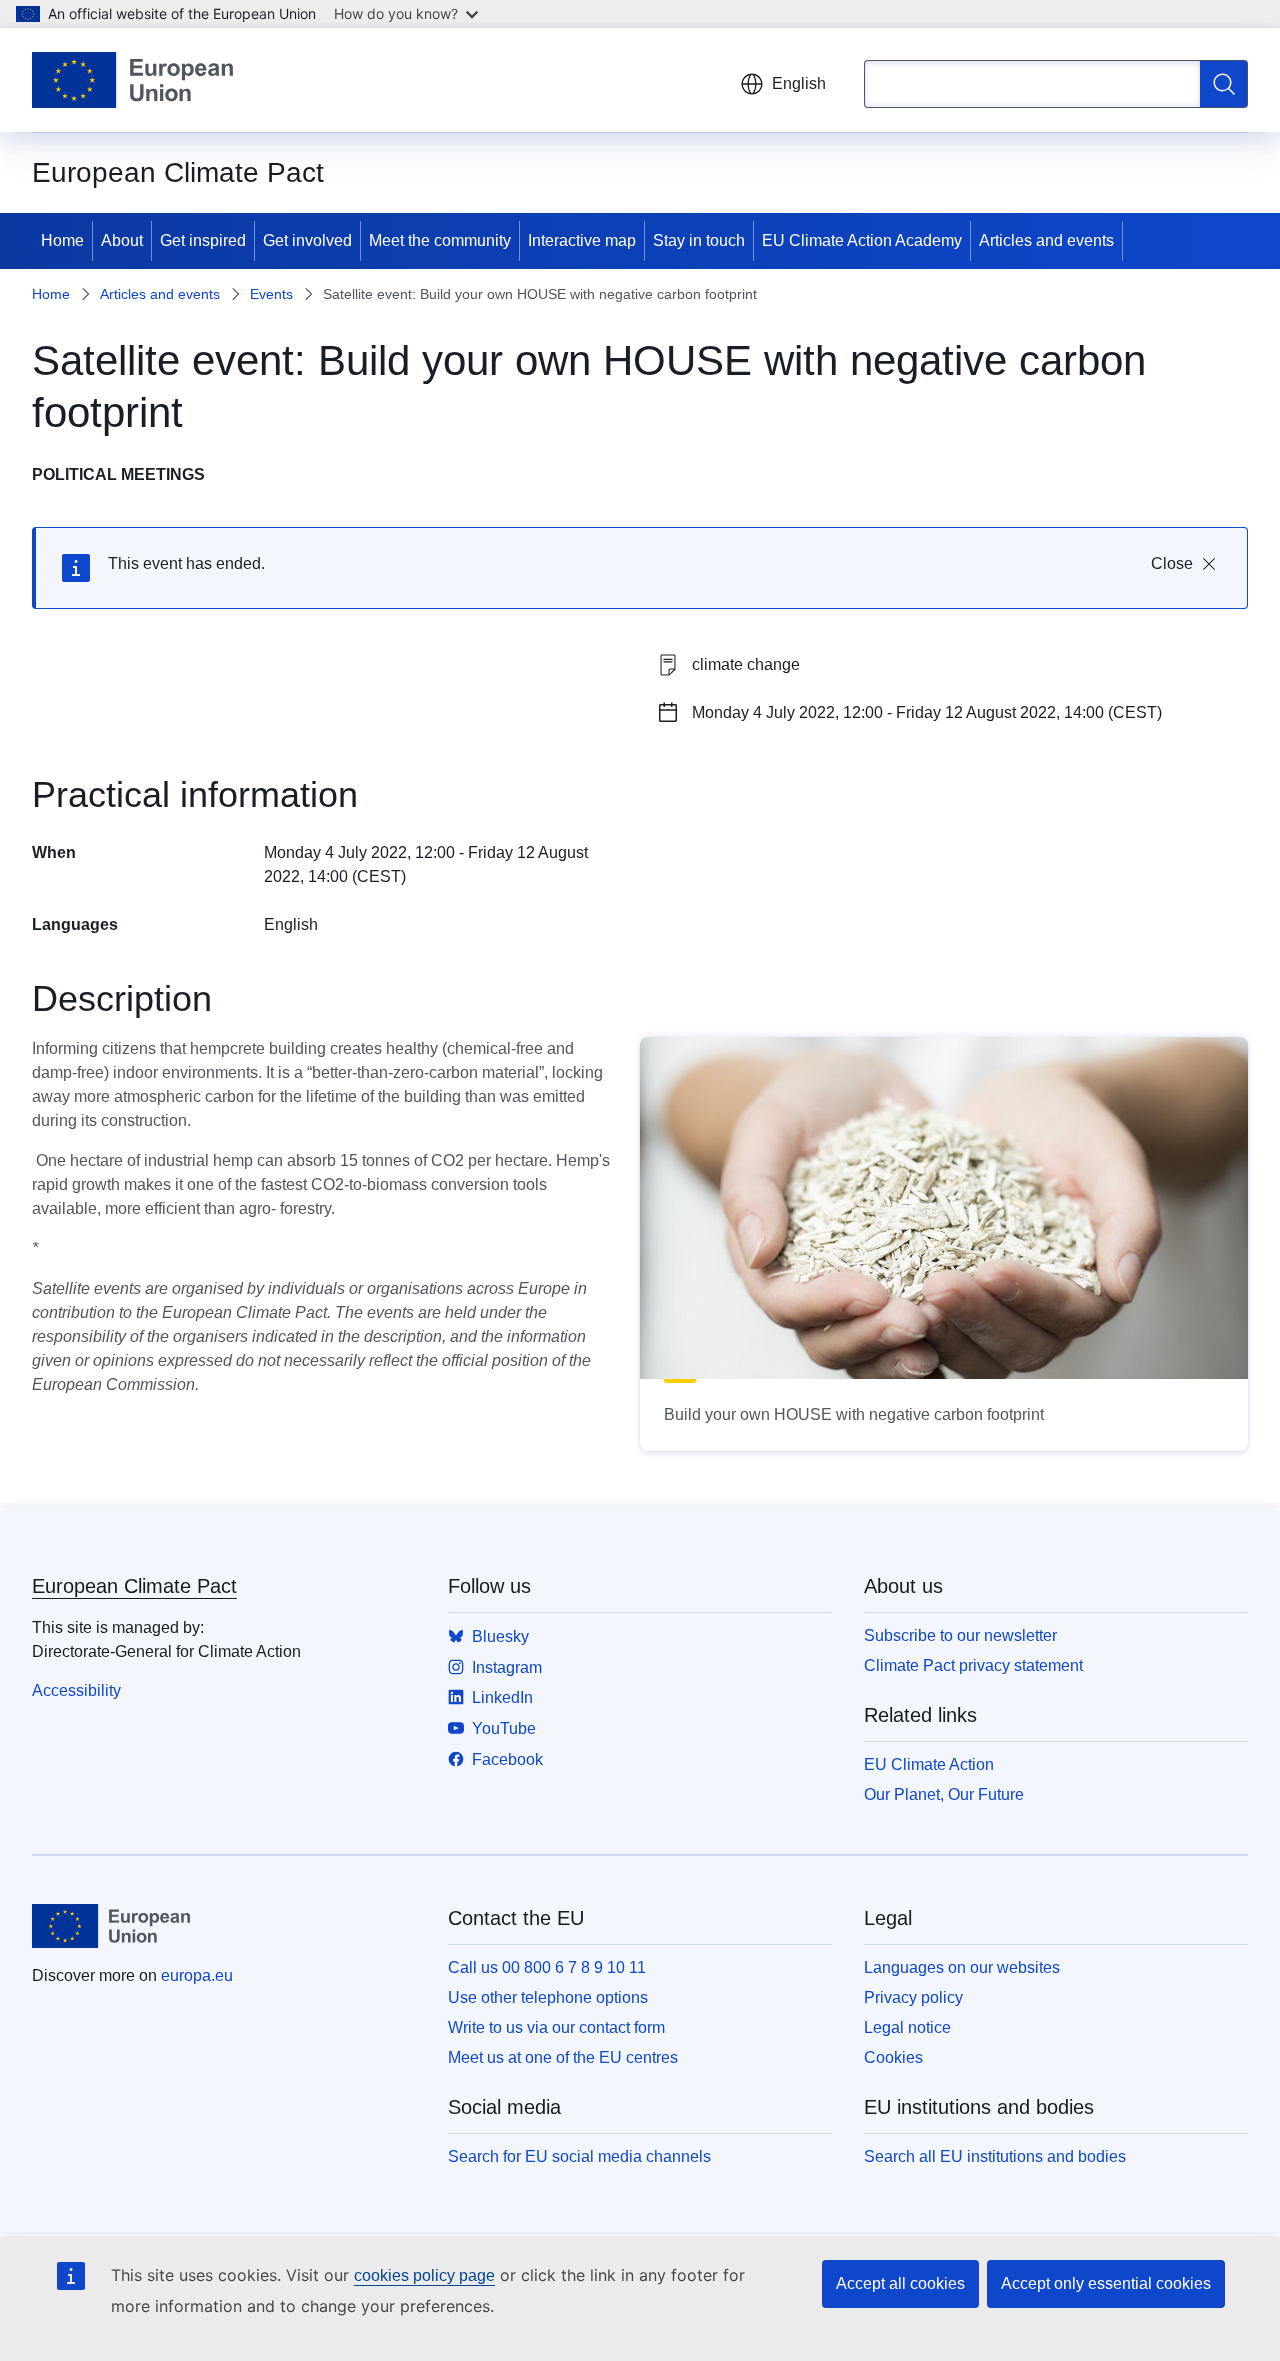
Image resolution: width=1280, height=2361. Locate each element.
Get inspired (203, 240)
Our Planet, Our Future (944, 1794)
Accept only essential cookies (1106, 2283)
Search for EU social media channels (579, 2156)
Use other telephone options (548, 1997)
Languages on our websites (962, 1967)
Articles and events (1046, 240)
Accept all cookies (900, 2283)
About (122, 240)
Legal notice (907, 2027)
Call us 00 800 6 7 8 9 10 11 (547, 1967)
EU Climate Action (929, 1764)
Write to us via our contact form (556, 2027)
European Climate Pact (134, 1586)
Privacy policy (913, 1997)
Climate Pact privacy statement (973, 1665)
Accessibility (76, 1690)
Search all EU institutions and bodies (995, 2156)
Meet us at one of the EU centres (563, 2057)
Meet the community (440, 240)
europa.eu (197, 1975)
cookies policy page (424, 2275)
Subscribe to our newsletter (960, 1635)
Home (62, 240)
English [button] (799, 83)
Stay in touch (699, 240)
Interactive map (582, 240)
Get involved (307, 240)
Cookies (893, 2057)
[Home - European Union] (132, 80)
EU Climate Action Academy (862, 240)
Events (271, 294)
